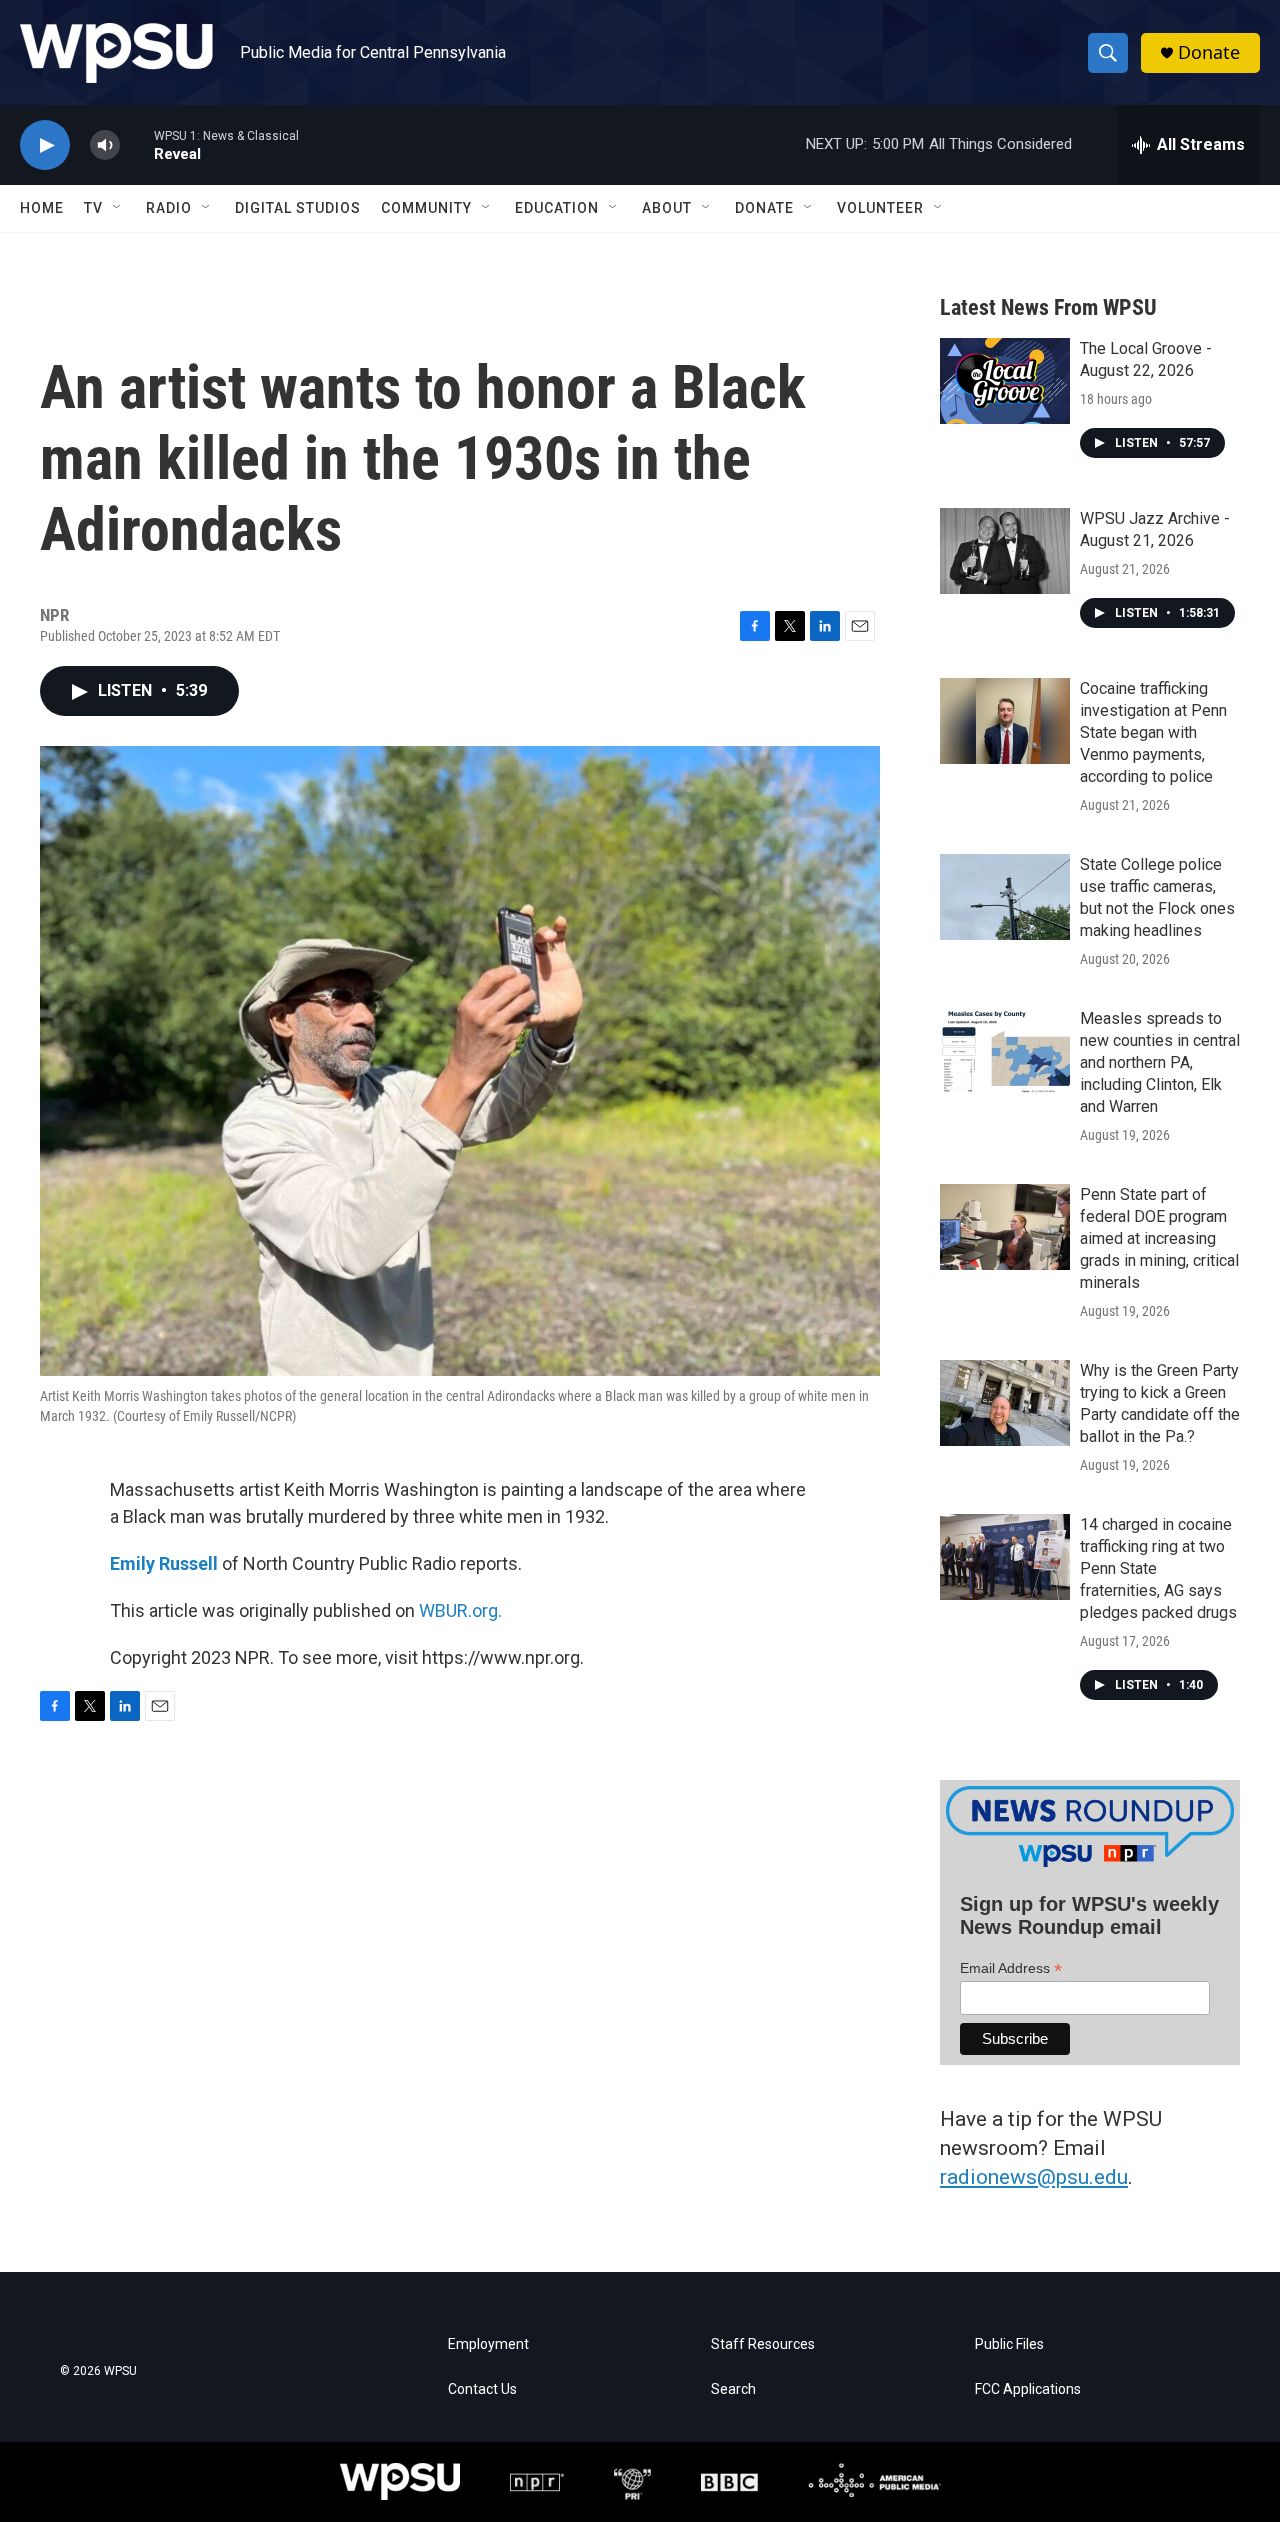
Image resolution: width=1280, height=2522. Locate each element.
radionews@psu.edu (1034, 2177)
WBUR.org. (460, 1610)
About (667, 208)
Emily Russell (164, 1563)
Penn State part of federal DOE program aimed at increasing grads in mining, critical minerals (1159, 1238)
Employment (488, 2344)
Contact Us (482, 2389)
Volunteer (880, 208)
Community (426, 208)
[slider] (137, 144)
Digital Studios (298, 208)
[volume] (105, 145)
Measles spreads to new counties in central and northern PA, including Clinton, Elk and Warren (1160, 1062)
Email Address (1011, 1968)
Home (42, 208)
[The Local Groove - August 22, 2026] (1005, 381)
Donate (1209, 52)
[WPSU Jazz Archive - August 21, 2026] (1005, 551)
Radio (169, 208)
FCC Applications (1028, 2389)
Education (557, 208)
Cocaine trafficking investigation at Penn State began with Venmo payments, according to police (1153, 732)
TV (93, 208)
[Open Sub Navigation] (118, 208)
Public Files (1009, 2344)
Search (733, 2389)
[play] (45, 145)
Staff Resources (763, 2344)
